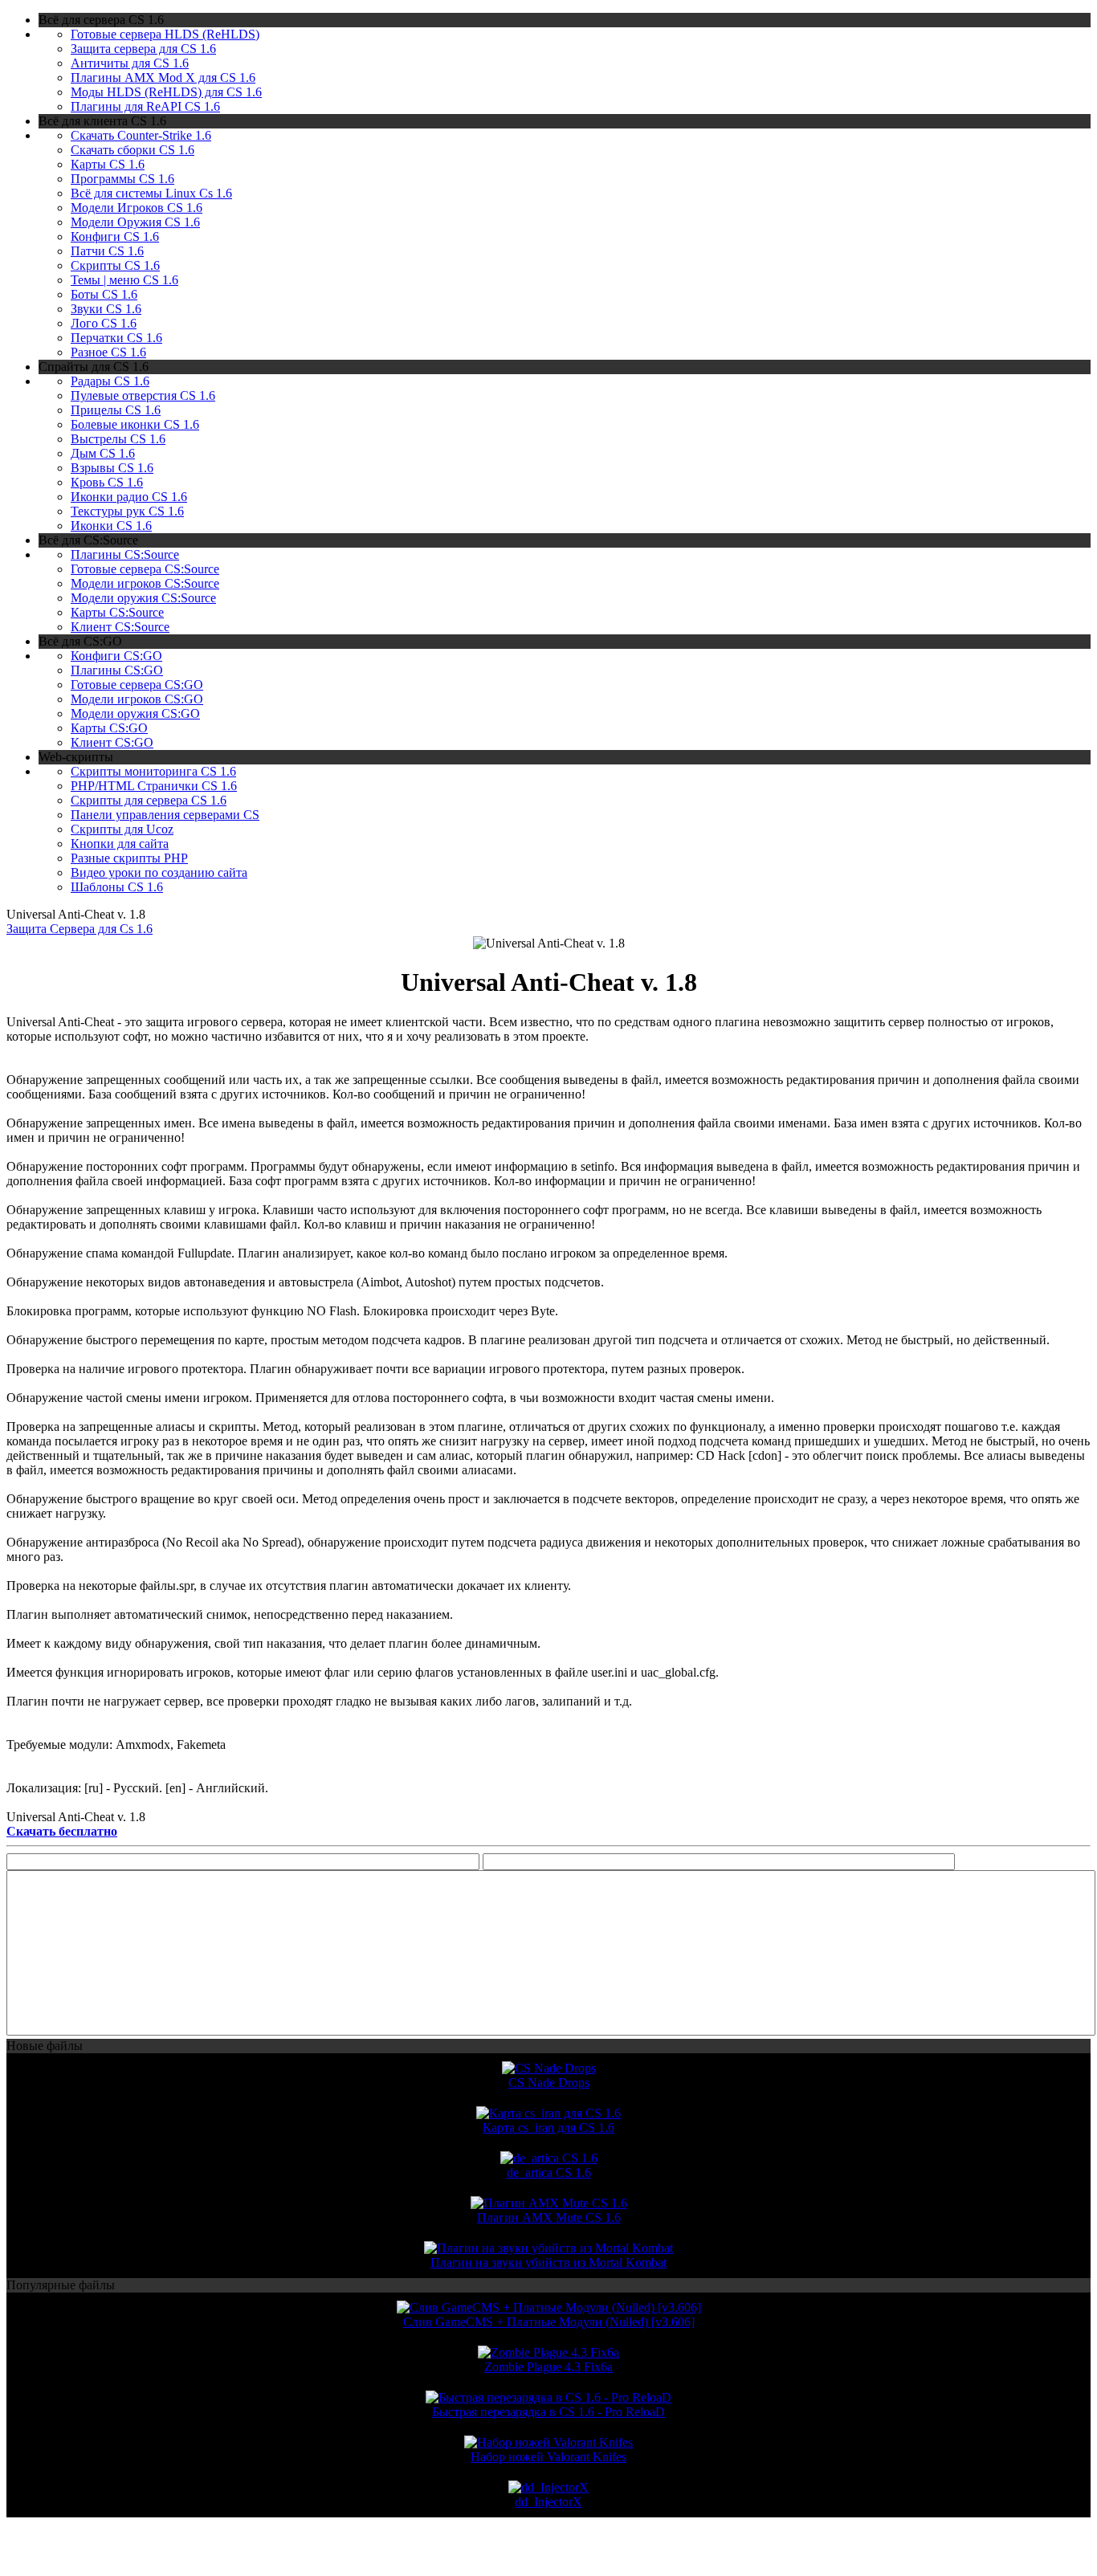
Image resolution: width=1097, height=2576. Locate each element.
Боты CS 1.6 (104, 294)
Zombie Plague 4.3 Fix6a (548, 2367)
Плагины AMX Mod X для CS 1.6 (163, 77)
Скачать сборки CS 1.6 (133, 150)
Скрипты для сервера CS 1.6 (149, 800)
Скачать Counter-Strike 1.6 (141, 135)
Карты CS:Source (117, 612)
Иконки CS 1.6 (111, 526)
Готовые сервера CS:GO (137, 685)
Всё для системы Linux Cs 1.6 (151, 193)
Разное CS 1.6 (108, 352)
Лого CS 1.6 (104, 323)
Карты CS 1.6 (108, 164)
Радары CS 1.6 (110, 381)
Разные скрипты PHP (129, 858)
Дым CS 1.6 (103, 453)
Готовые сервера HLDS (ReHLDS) (165, 34)
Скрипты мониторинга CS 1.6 (153, 771)
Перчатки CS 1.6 (116, 338)
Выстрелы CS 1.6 (118, 439)
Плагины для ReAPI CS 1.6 (145, 106)
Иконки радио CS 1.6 (129, 497)
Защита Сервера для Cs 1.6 (80, 929)
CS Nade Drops (549, 2083)
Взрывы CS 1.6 (112, 468)
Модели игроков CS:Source (145, 583)
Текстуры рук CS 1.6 (127, 511)
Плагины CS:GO (117, 670)
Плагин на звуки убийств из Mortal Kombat (548, 2262)
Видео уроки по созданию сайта (159, 872)
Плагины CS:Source (125, 554)
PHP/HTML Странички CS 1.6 (154, 786)
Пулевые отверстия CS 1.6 (143, 395)
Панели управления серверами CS (165, 815)
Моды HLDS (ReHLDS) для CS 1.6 (166, 92)
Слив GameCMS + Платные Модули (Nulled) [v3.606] (549, 2322)
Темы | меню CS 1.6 (124, 280)
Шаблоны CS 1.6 (117, 887)
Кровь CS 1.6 (107, 482)
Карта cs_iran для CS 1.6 (548, 2128)
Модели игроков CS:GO (137, 699)
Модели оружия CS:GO (135, 713)
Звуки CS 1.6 (106, 309)
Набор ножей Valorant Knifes (548, 2457)
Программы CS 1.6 (122, 179)
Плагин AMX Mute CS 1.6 (549, 2217)
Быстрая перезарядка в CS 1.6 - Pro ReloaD (548, 2412)
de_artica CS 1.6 (549, 2172)
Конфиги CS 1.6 (115, 236)
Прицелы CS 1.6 (116, 410)
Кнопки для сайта (120, 844)
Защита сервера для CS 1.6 (143, 49)
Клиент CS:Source (120, 627)
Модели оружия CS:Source (143, 598)
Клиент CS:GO (112, 742)
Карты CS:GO (109, 728)
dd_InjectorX (548, 2502)
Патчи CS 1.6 (107, 251)
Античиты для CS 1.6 (130, 63)
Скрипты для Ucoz (122, 829)
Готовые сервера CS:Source (145, 569)
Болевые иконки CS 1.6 (135, 424)
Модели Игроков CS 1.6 (137, 208)
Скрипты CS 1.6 (115, 265)
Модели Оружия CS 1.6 (135, 222)
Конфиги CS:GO (116, 656)
